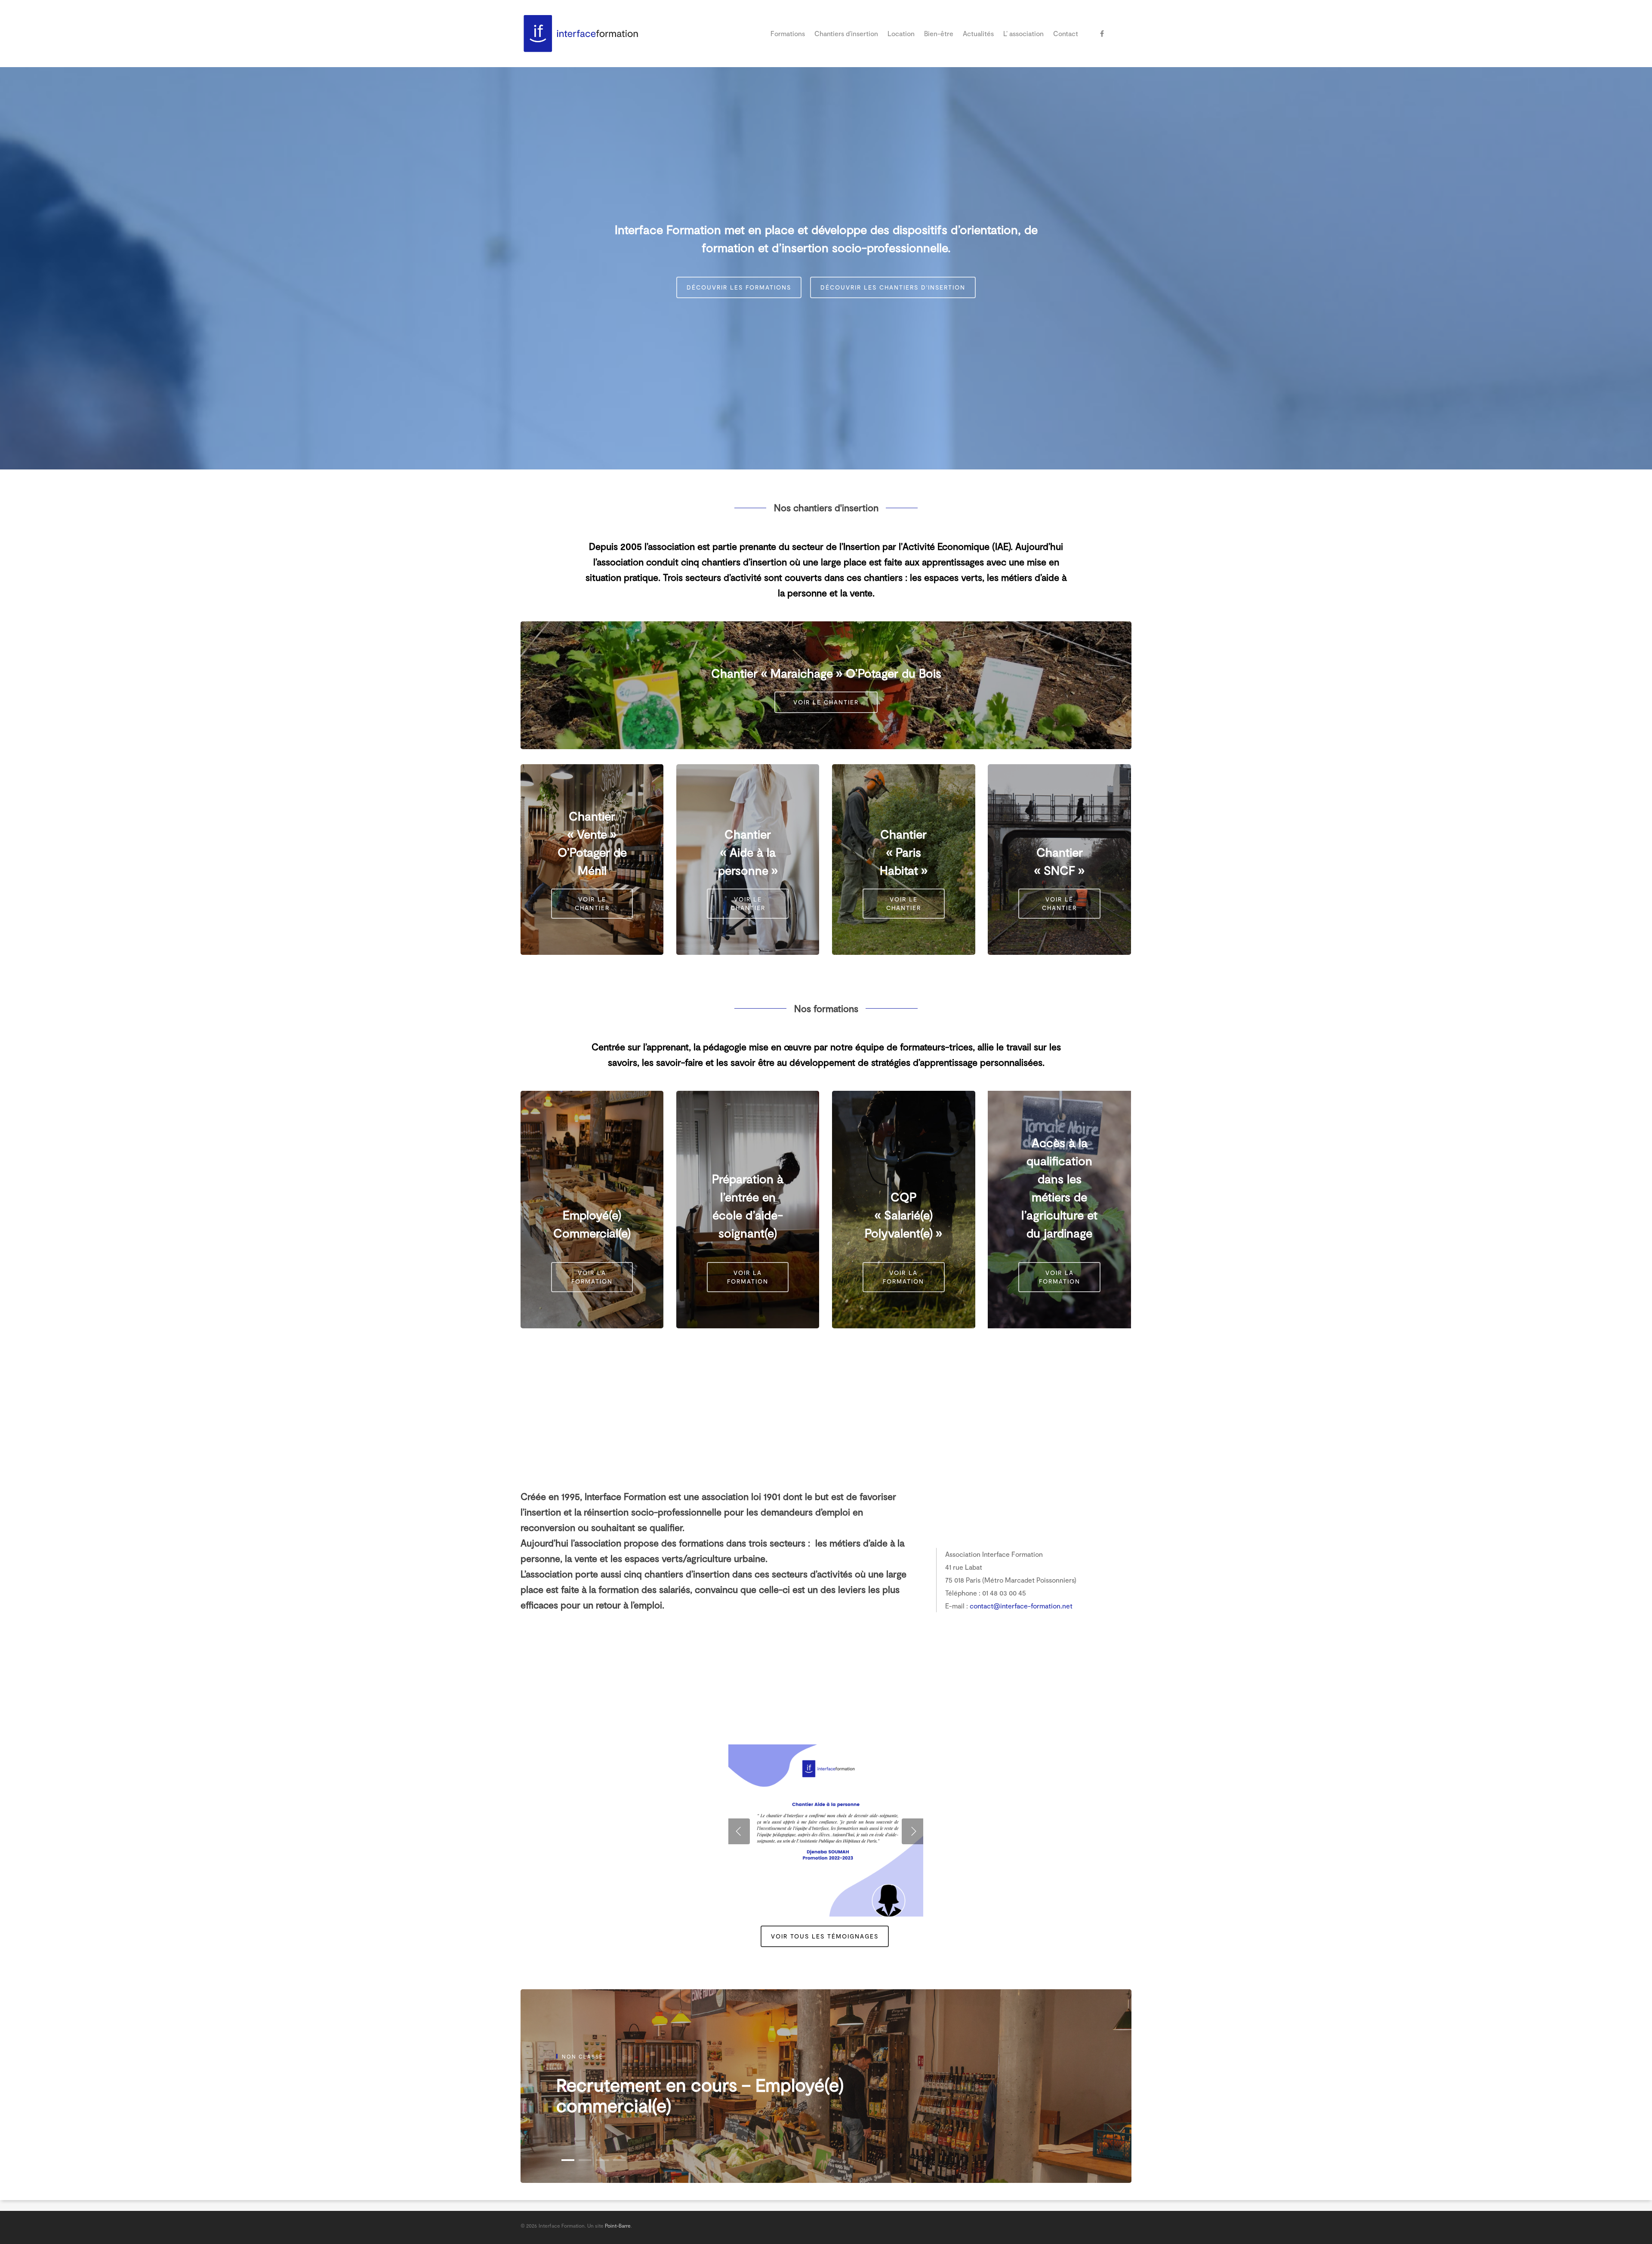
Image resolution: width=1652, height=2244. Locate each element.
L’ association (1023, 33)
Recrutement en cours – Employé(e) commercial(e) (700, 2095)
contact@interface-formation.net (1021, 1606)
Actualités (978, 33)
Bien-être (939, 33)
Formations (788, 33)
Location (901, 33)
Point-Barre (618, 2225)
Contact (1066, 33)
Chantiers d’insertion (846, 33)
